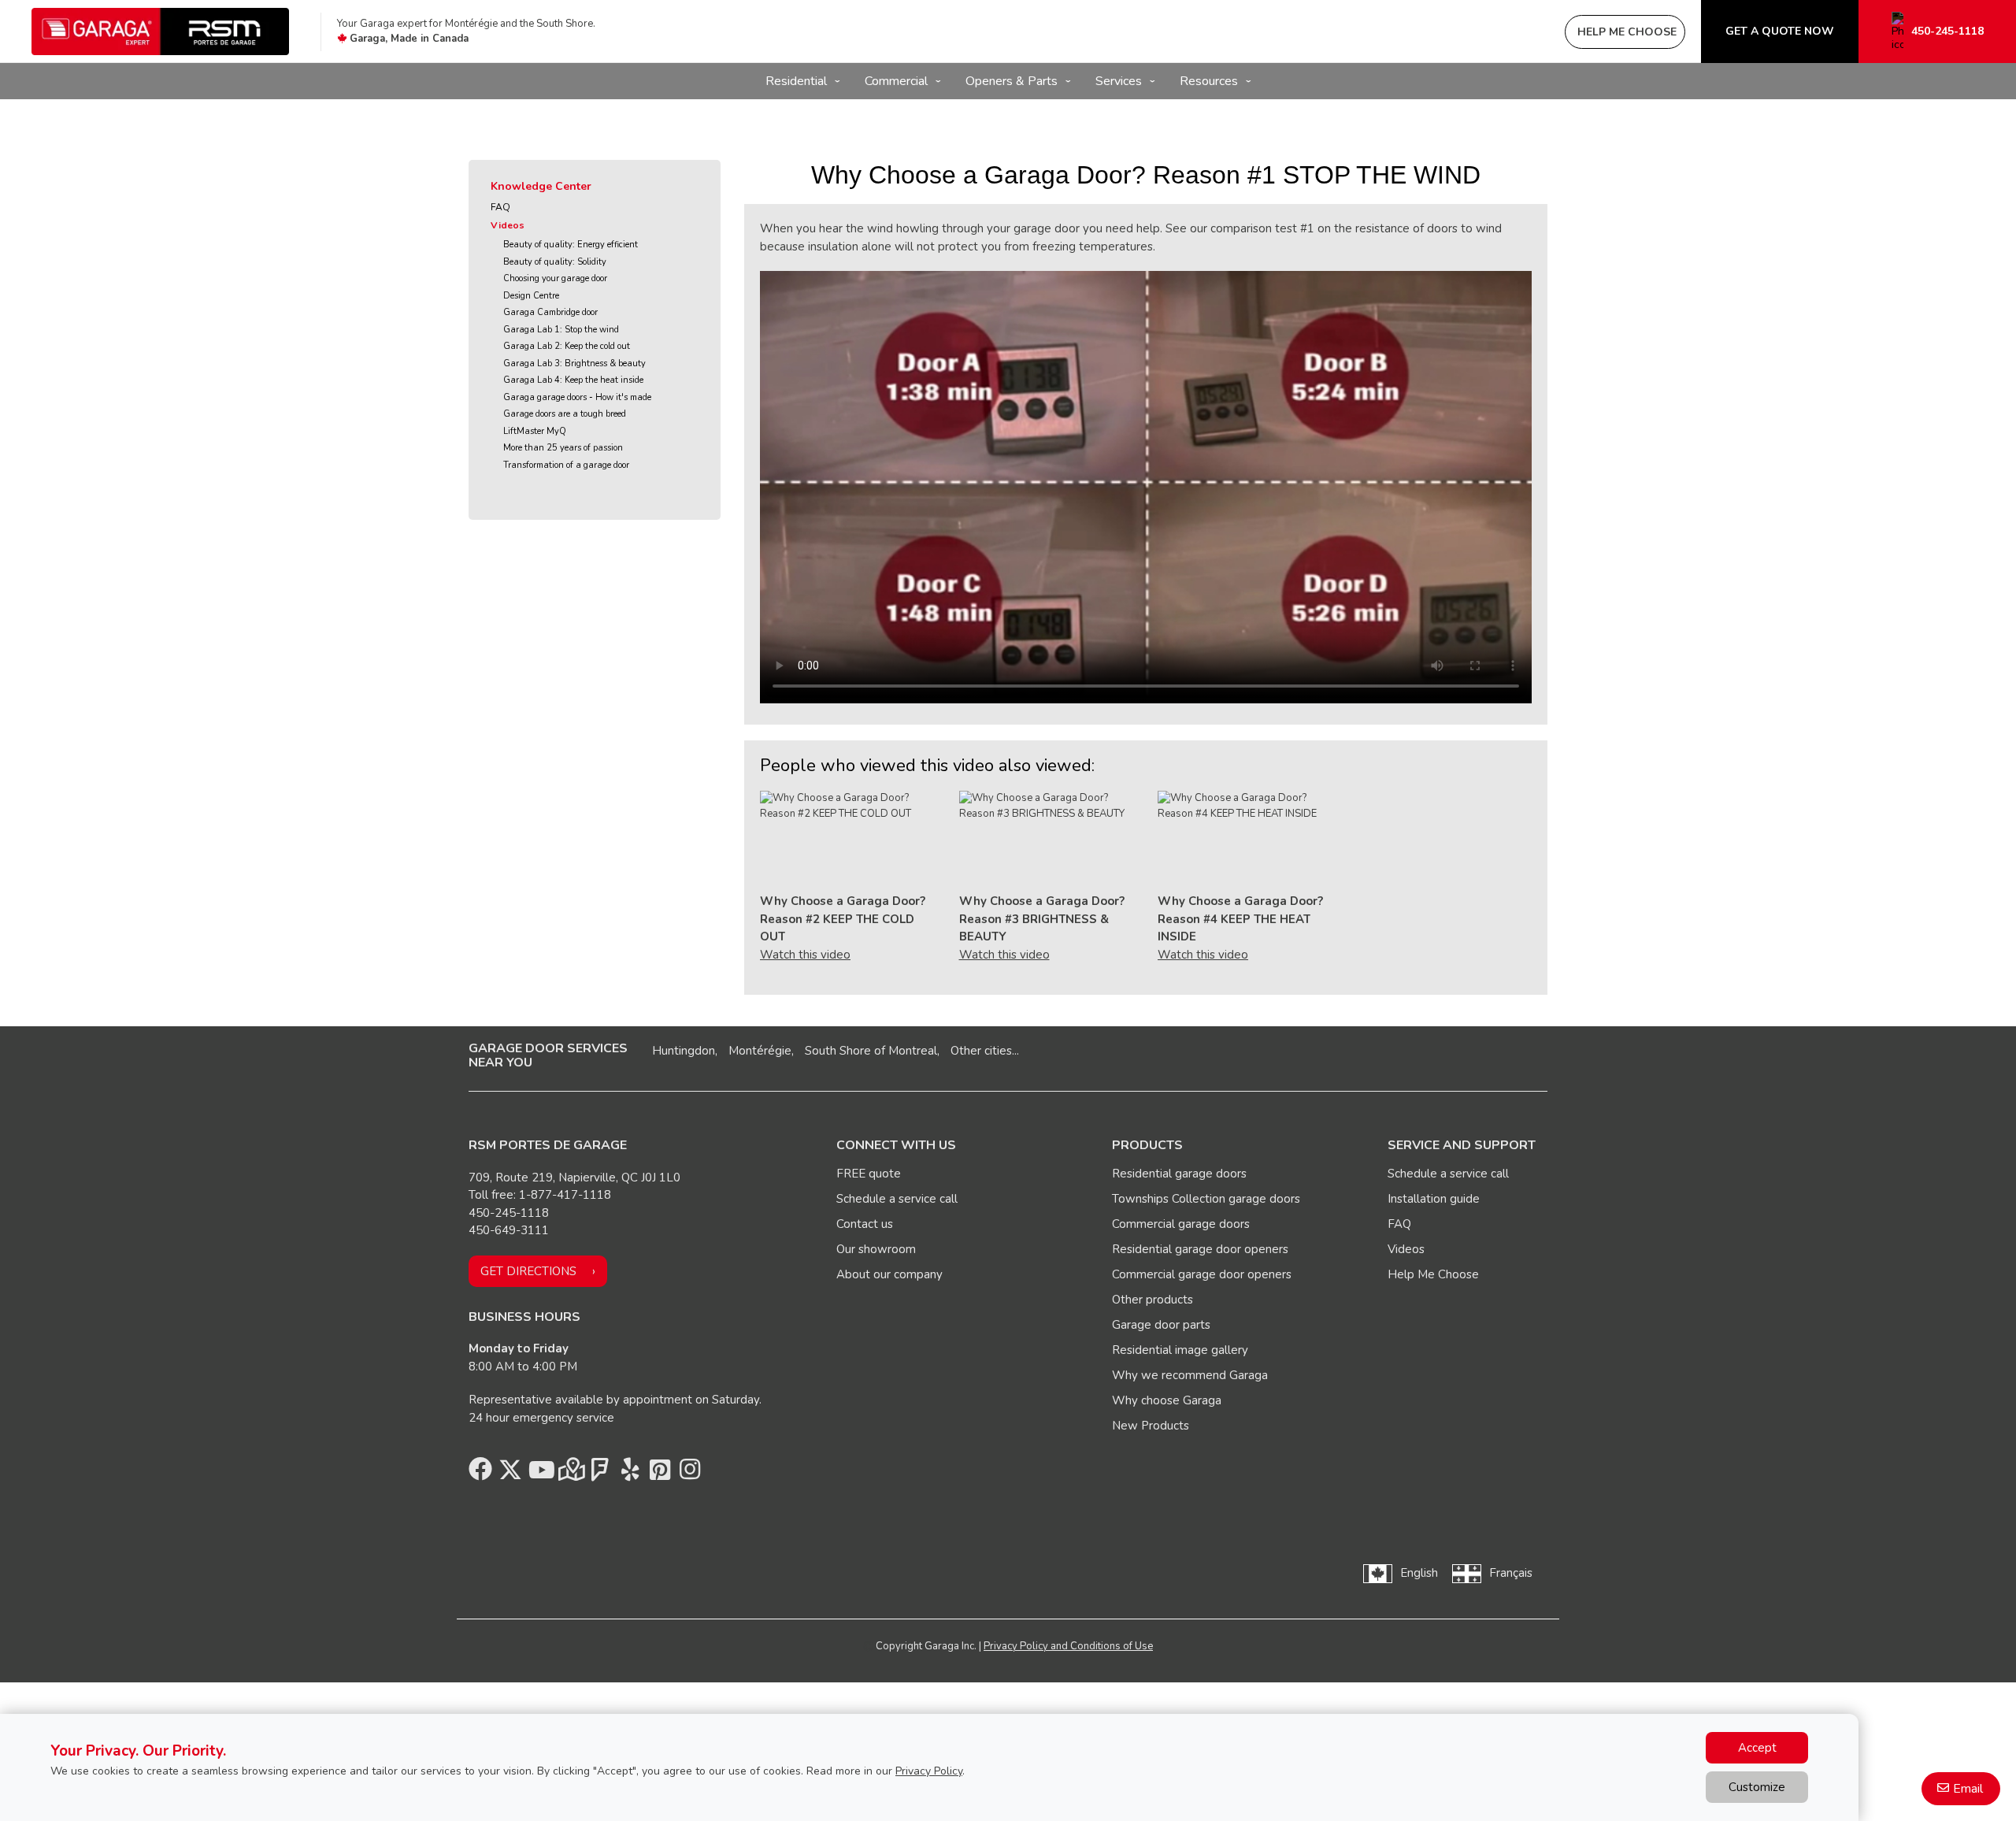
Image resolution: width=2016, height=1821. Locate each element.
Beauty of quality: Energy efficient (571, 245)
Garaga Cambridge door (550, 312)
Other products (1153, 1300)
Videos (508, 225)
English (1419, 1573)
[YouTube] (540, 1474)
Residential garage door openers (1200, 1249)
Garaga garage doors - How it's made (577, 397)
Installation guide (1434, 1199)
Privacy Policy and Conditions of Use (1068, 1646)
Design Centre (531, 296)
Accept (1757, 1748)
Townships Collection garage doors (1206, 1199)
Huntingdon (684, 1051)
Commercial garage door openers (1202, 1274)
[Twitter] (510, 1474)
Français (1511, 1573)
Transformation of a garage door (566, 465)
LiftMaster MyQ (535, 431)
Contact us (865, 1224)
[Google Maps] (570, 1474)
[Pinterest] (660, 1474)
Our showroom (876, 1249)
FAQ (500, 207)
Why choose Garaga (1167, 1400)
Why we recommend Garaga (1190, 1375)
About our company (889, 1274)
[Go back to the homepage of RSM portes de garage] (160, 32)
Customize (1757, 1787)
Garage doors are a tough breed (565, 414)
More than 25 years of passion (563, 448)
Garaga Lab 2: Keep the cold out (567, 346)
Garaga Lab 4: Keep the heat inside (573, 380)
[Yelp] (630, 1474)
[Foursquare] (600, 1474)
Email (1968, 1789)
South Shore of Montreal (871, 1051)
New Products (1151, 1426)
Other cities (981, 1051)
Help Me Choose (1433, 1274)
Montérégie (760, 1051)
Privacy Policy (929, 1771)
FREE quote (869, 1174)
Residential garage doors (1179, 1174)
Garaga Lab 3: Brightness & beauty (574, 363)
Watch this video (805, 955)
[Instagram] (690, 1474)
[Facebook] (480, 1474)
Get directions (528, 1271)
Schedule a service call (897, 1199)
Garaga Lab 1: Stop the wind (561, 330)
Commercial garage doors (1181, 1224)
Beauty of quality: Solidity (555, 262)
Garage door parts (1161, 1325)
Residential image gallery (1180, 1350)
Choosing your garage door (555, 278)
